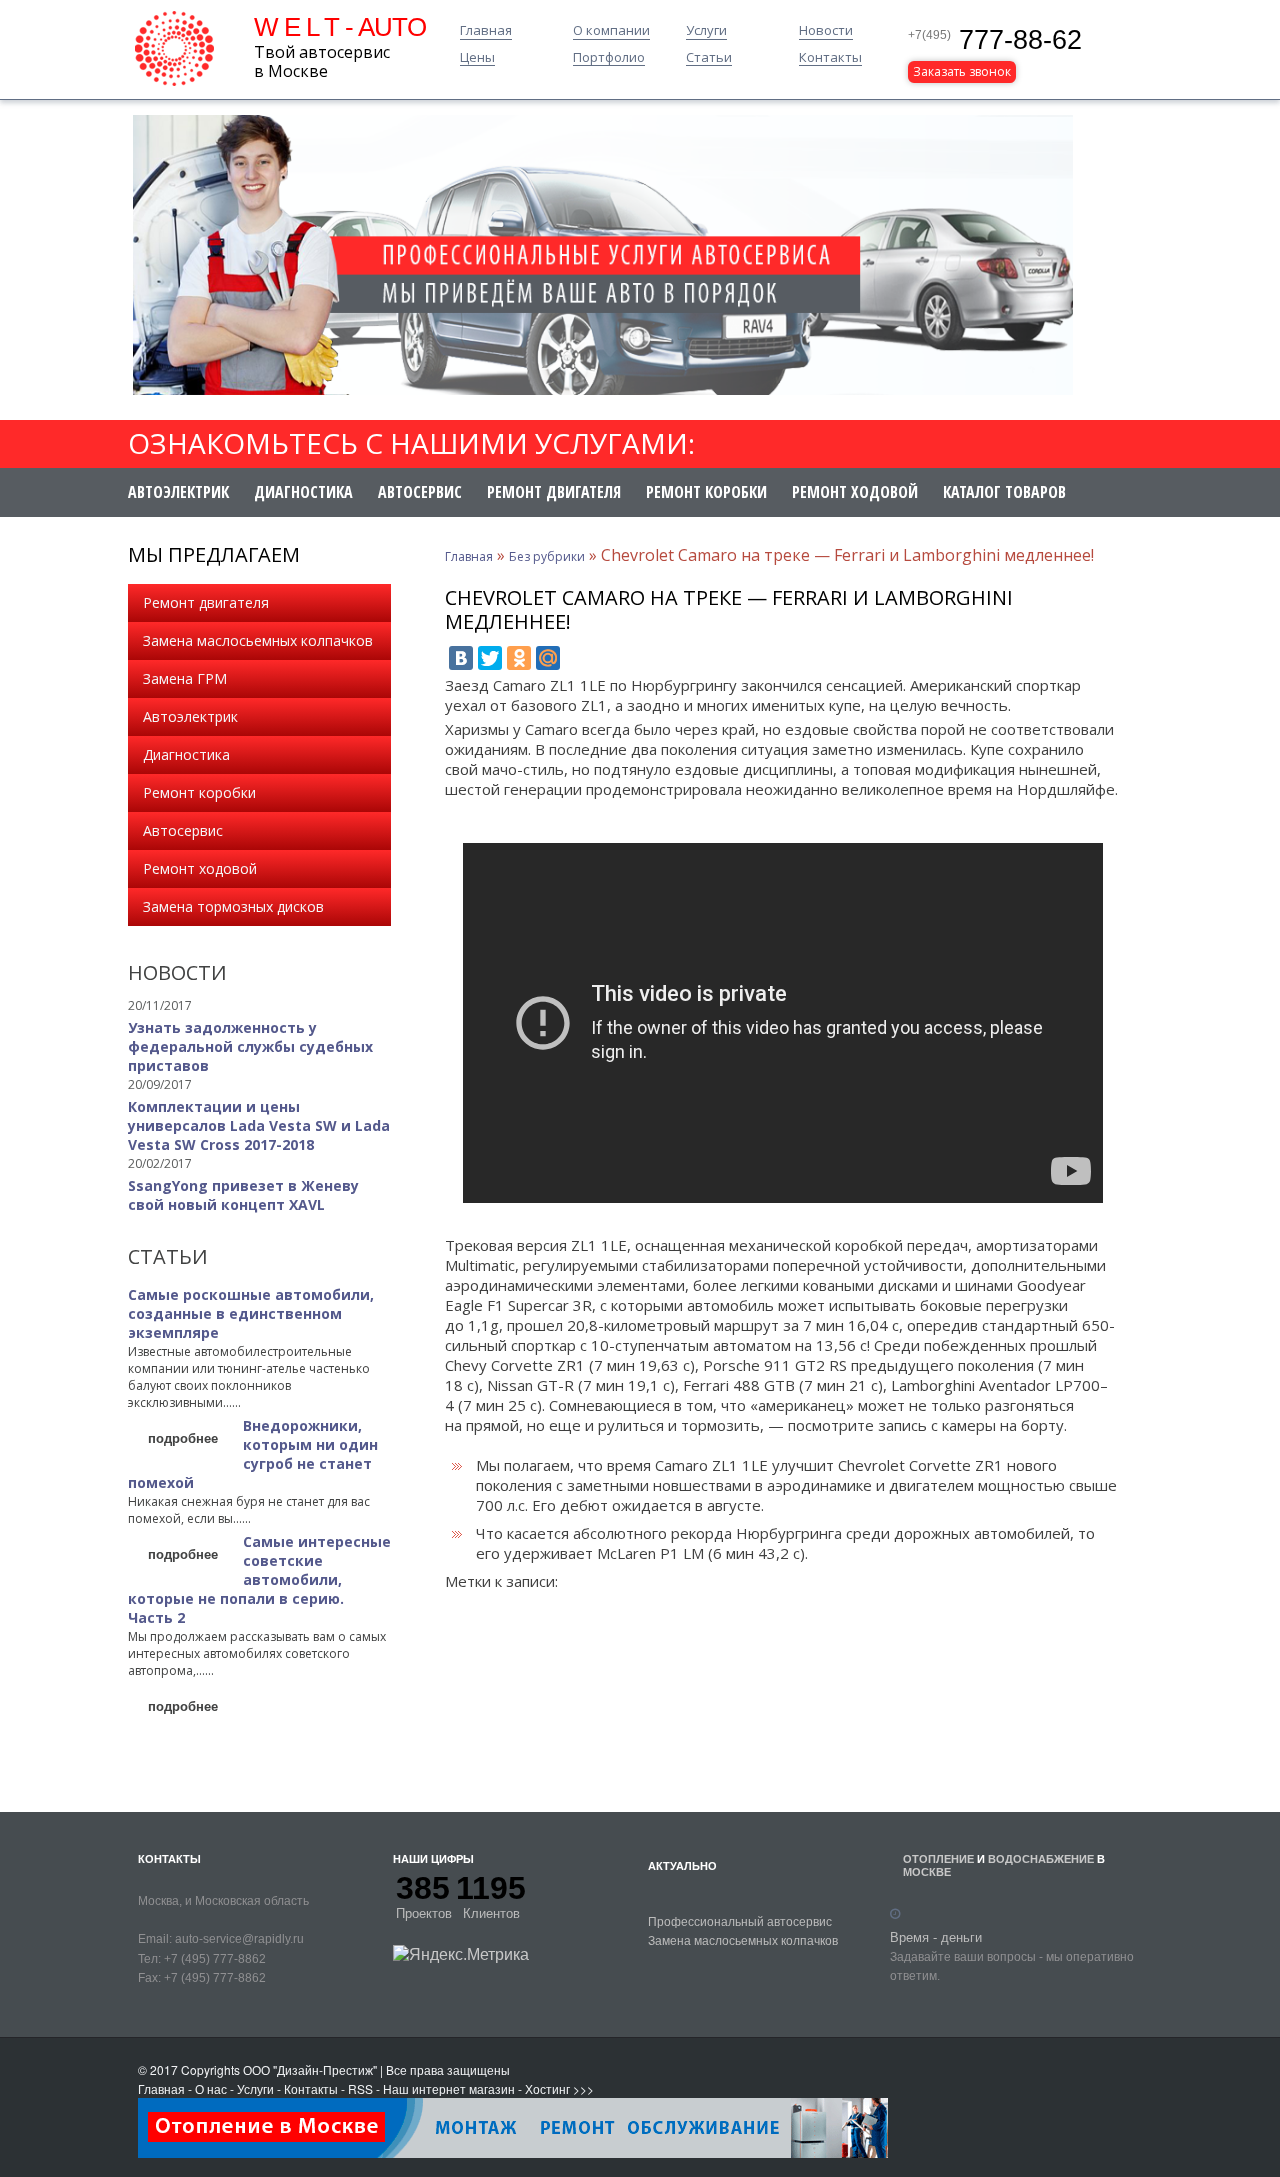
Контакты (830, 58)
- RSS (357, 2088)
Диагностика (303, 492)
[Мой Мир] (548, 658)
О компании (611, 31)
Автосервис (420, 492)
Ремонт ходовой (855, 492)
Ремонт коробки (706, 492)
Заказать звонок (962, 71)
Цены (477, 58)
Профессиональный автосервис (740, 1920)
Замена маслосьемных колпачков (258, 640)
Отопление (938, 1858)
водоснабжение (1041, 1858)
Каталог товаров (1004, 492)
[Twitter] (490, 658)
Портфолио (609, 58)
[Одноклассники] (519, 658)
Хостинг (547, 2088)
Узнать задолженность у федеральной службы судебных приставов (250, 1046)
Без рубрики (547, 556)
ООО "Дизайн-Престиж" (310, 2069)
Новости (826, 31)
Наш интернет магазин (449, 2088)
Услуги (706, 31)
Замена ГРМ (185, 678)
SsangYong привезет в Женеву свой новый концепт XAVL (243, 1195)
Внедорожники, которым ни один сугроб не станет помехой (253, 1454)
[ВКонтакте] (461, 658)
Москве (927, 1871)
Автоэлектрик (178, 492)
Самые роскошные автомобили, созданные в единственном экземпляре (251, 1313)
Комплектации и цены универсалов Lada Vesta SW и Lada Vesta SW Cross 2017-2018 (259, 1125)
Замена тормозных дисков (233, 906)
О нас (211, 2088)
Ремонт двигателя (554, 492)
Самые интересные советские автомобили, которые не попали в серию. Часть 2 (259, 1579)
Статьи (709, 58)
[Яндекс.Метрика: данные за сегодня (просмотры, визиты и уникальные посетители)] (461, 1954)
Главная (486, 31)
